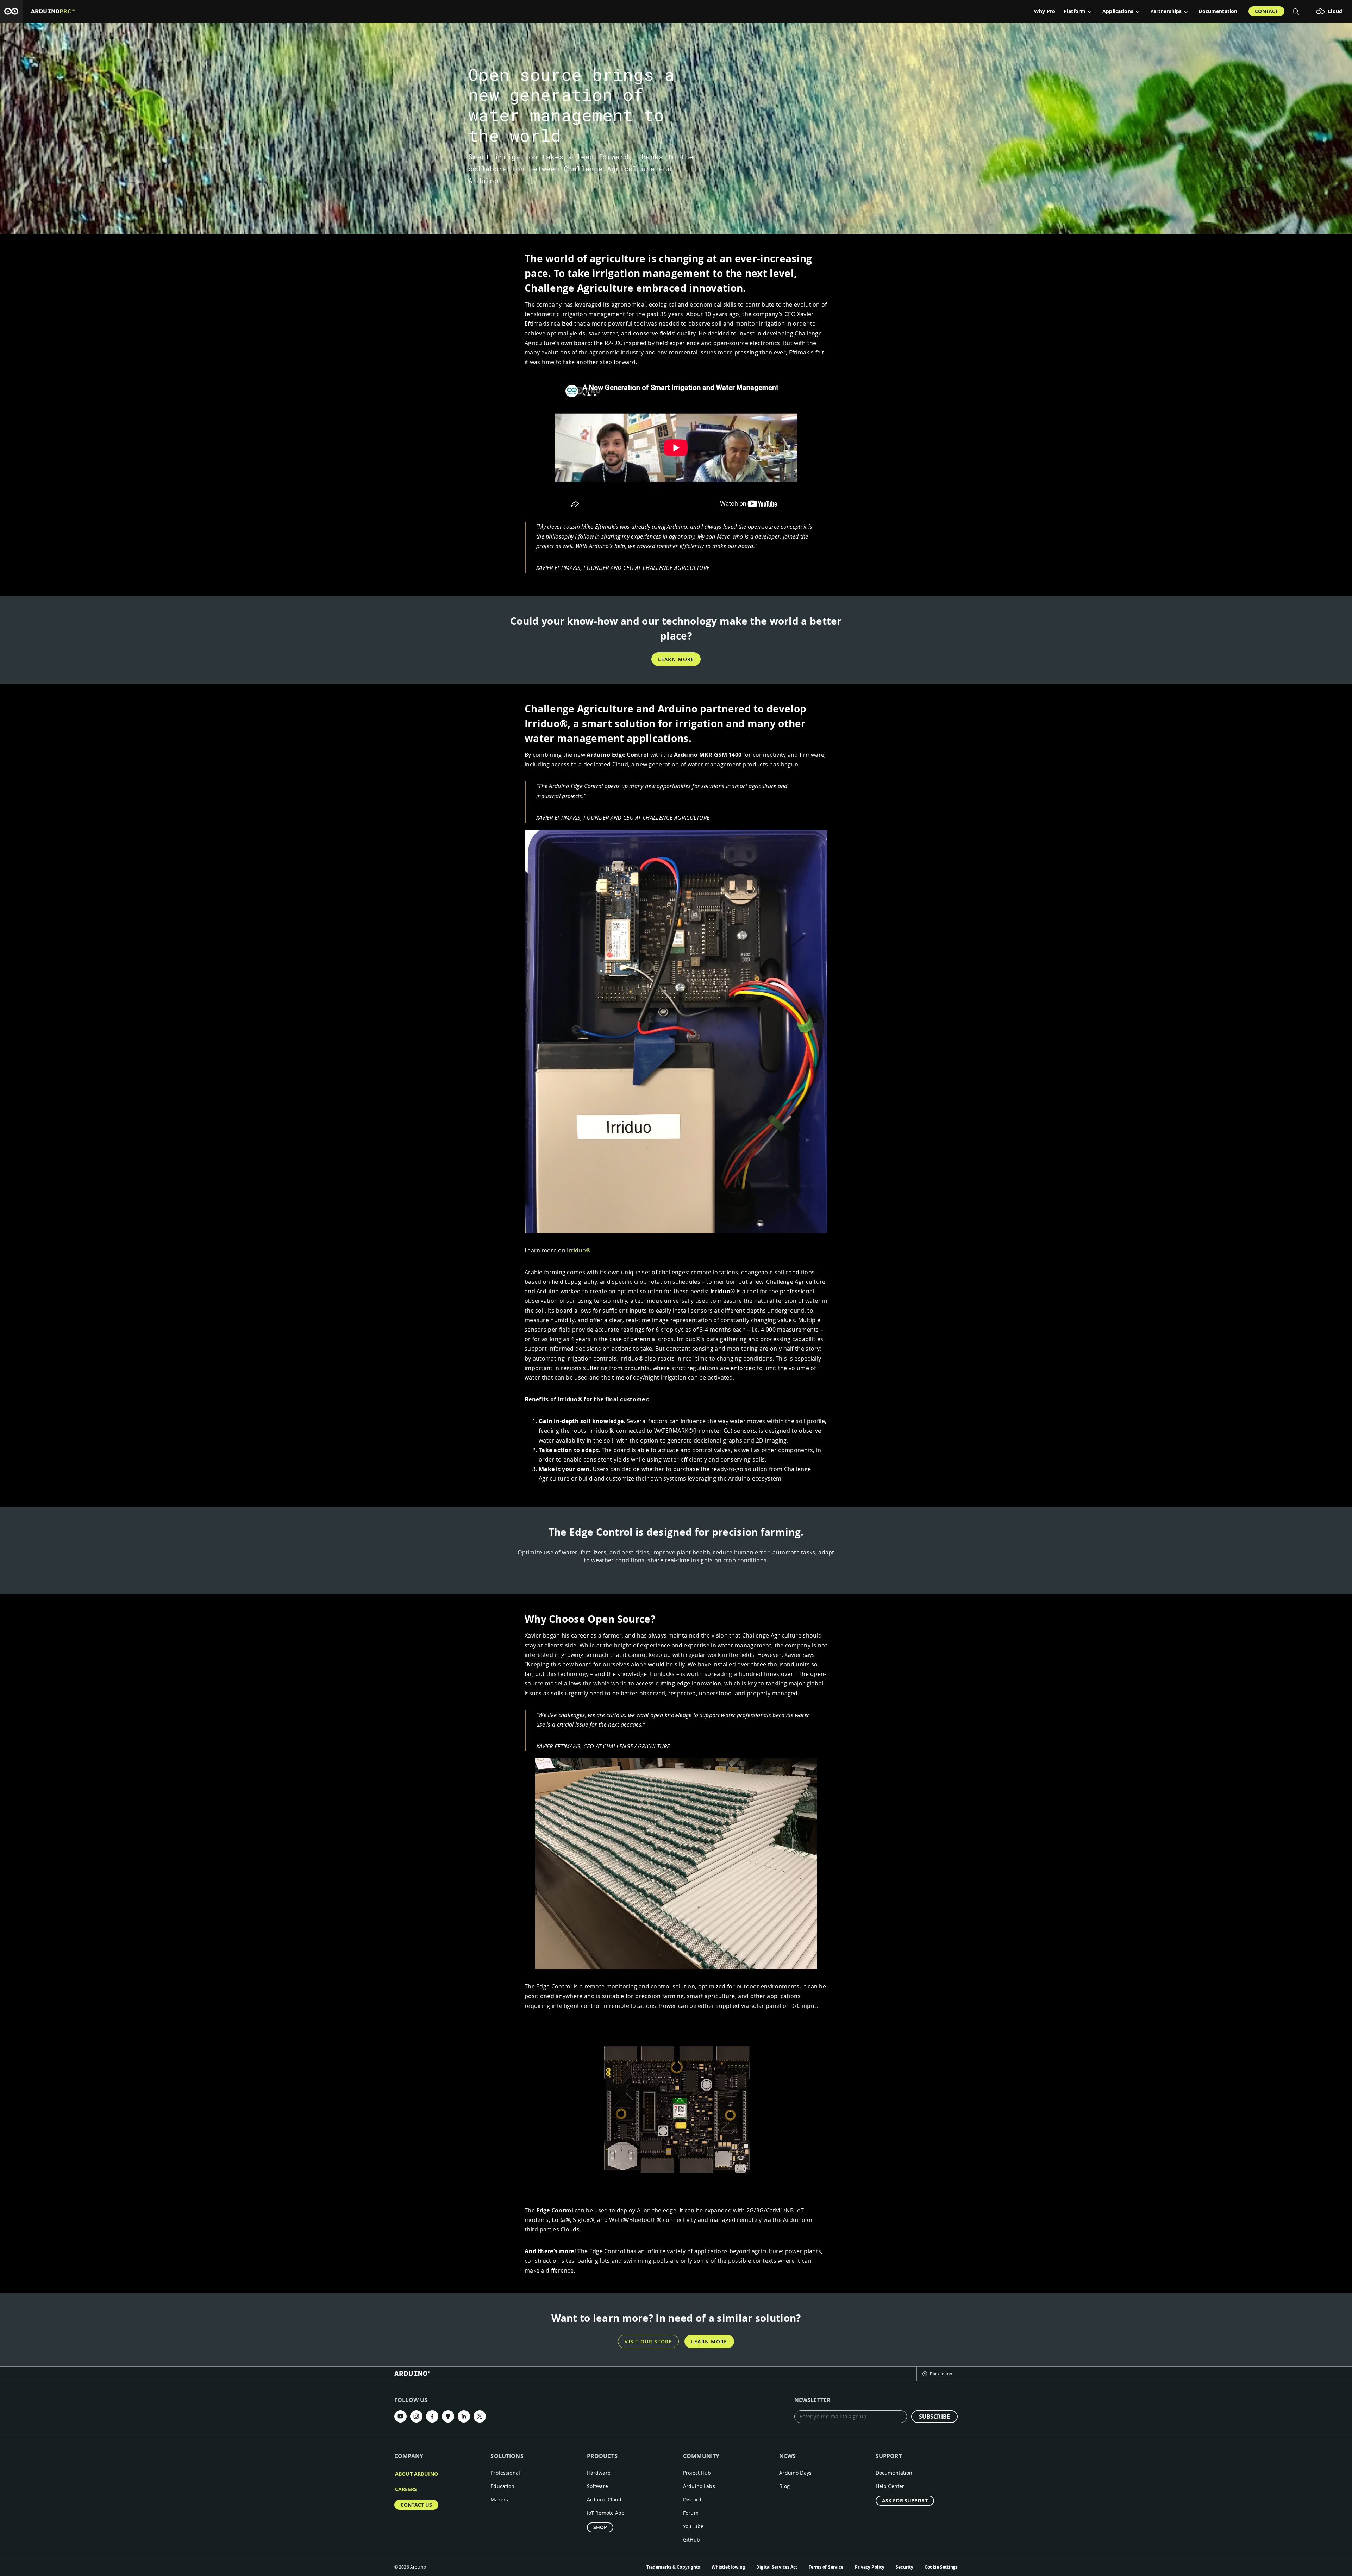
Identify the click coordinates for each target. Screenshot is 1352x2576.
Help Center (890, 2486)
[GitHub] (448, 2416)
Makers (499, 2499)
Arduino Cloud (604, 2499)
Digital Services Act (777, 2567)
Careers (406, 2489)
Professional (505, 2473)
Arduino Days (795, 2473)
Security (905, 2567)
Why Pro (1045, 11)
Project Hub (697, 2473)
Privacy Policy (870, 2567)
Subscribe (934, 2417)
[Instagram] (416, 2416)
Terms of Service (826, 2567)
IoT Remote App (606, 2513)
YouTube (693, 2526)
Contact (1266, 11)
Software (597, 2486)
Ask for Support (905, 2500)
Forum (691, 2513)
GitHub (691, 2540)
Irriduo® (579, 1250)
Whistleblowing (728, 2567)
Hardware (599, 2473)
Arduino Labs (699, 2486)
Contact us (416, 2505)
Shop (600, 2527)
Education (502, 2486)
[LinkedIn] (464, 2416)
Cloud (1335, 11)
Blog (784, 2486)
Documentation (1218, 11)
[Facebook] (432, 2416)
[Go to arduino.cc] (11, 11)
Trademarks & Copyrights (673, 2567)
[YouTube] (400, 2416)
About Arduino (417, 2474)
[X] (480, 2416)
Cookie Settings (941, 2567)
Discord (692, 2499)
